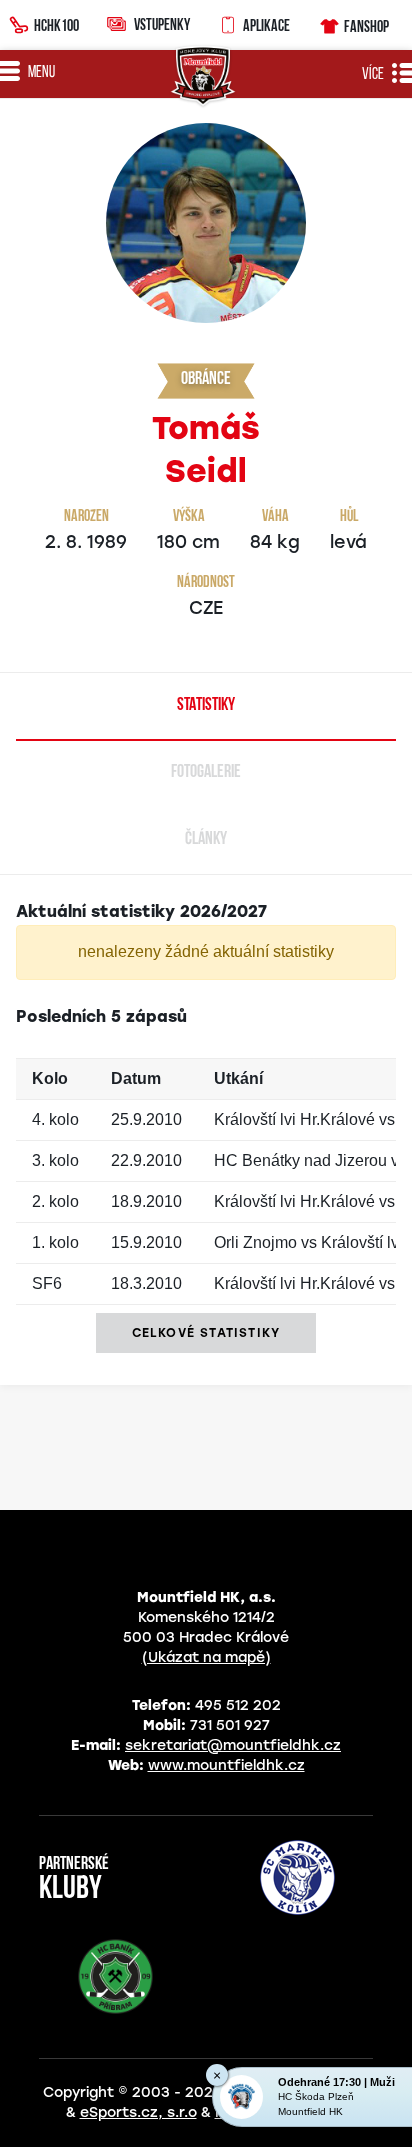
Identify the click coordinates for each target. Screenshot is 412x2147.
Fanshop (366, 26)
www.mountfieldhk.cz (226, 1765)
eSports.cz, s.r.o (138, 2112)
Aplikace (266, 25)
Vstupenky (162, 24)
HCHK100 (56, 25)
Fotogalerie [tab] (206, 773)
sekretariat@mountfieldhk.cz (233, 1745)
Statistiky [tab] (206, 706)
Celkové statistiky (206, 1333)
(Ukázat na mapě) (206, 1657)
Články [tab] (206, 840)
